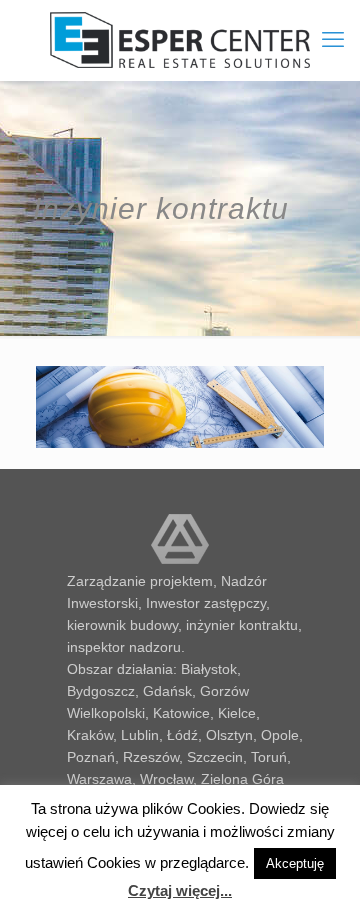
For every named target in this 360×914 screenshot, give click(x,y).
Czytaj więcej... (180, 890)
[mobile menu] (333, 40)
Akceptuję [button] (295, 863)
